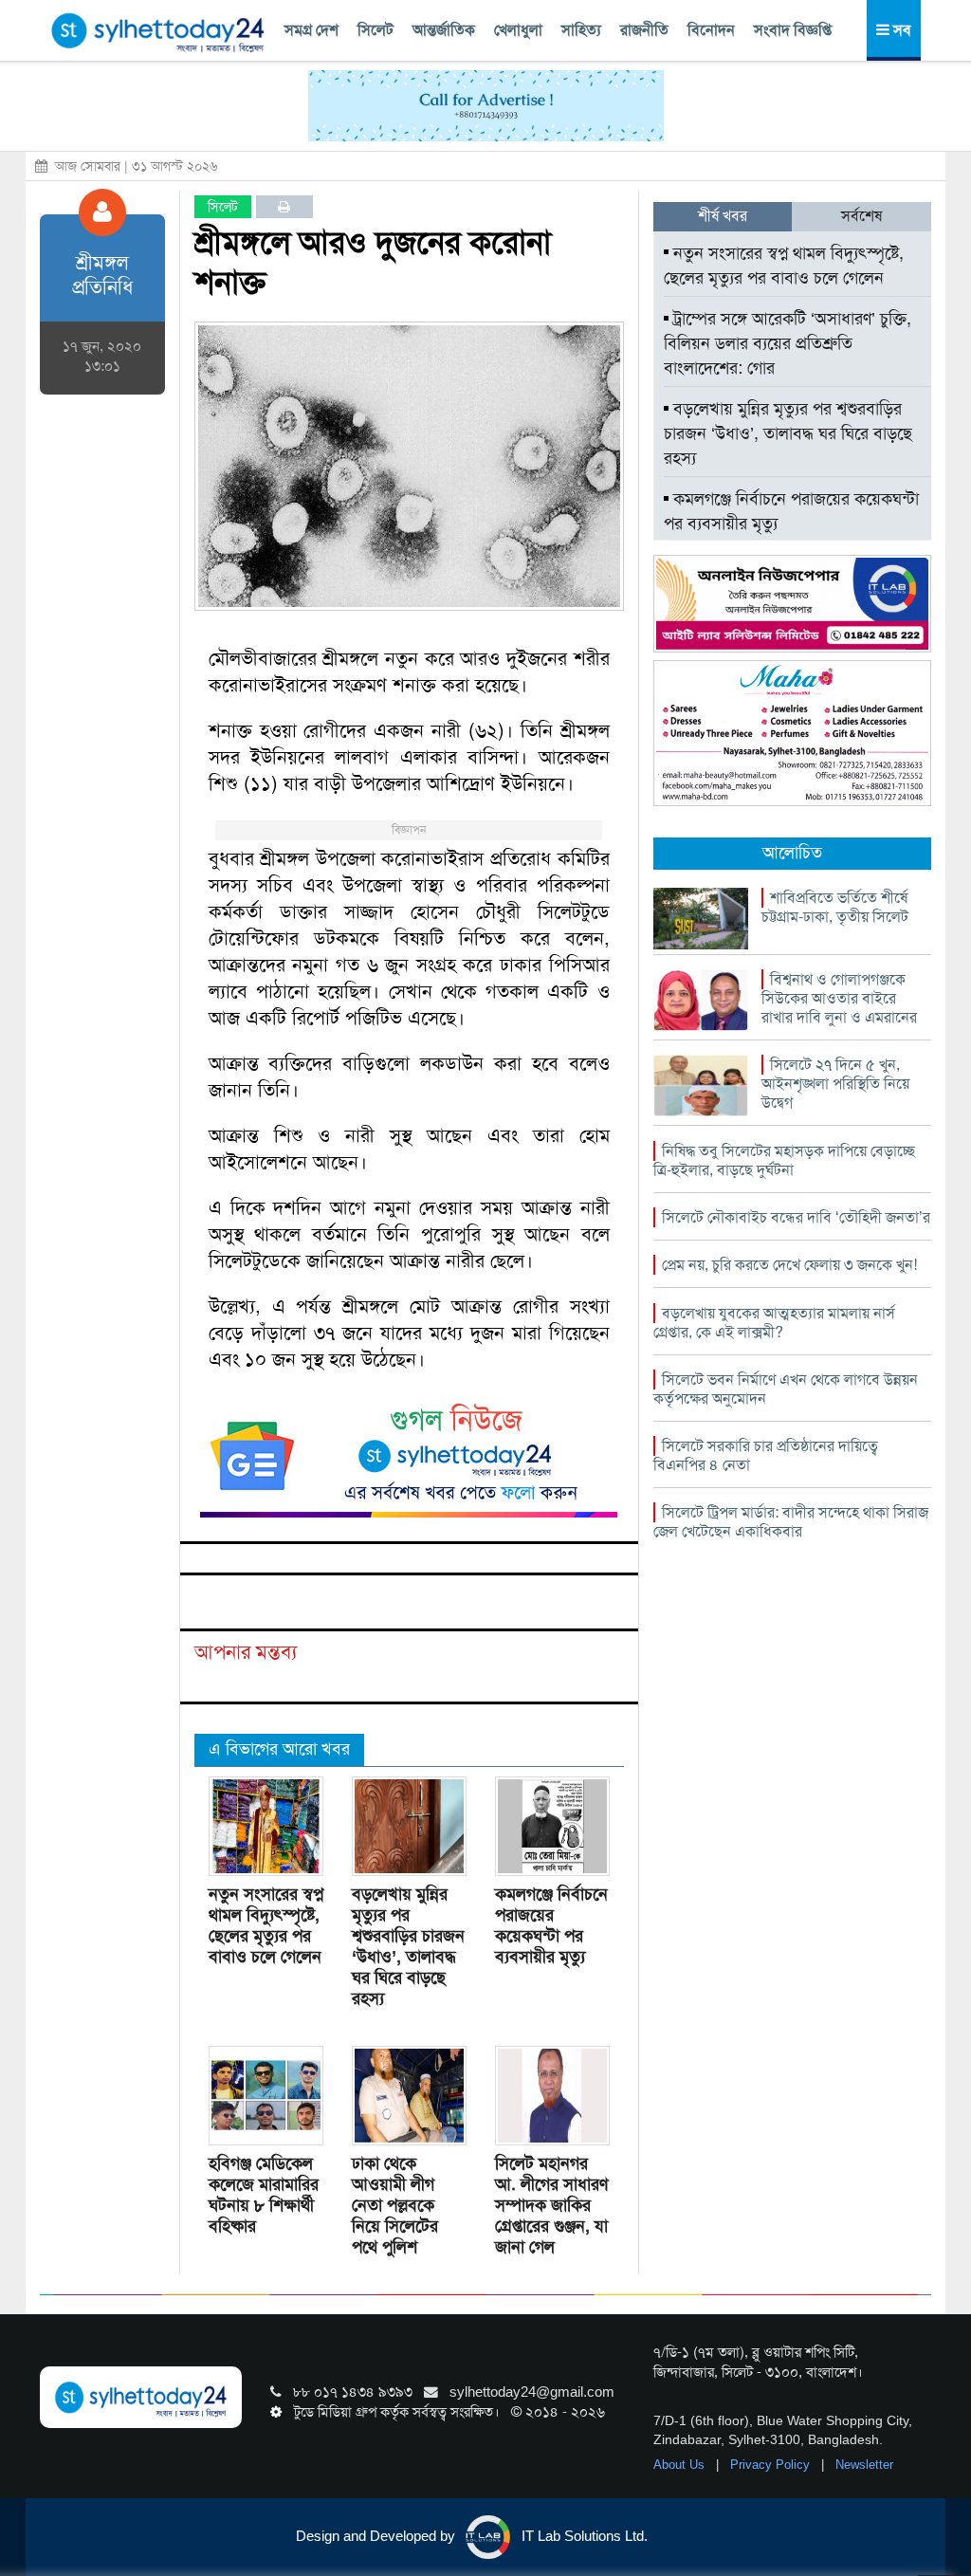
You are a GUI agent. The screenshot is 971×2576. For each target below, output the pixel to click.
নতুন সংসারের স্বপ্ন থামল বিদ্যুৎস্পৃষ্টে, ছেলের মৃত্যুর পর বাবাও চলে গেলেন (266, 1925)
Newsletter (864, 2465)
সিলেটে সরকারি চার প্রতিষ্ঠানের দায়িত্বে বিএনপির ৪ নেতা (766, 1455)
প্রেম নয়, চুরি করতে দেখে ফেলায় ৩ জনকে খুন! (789, 1265)
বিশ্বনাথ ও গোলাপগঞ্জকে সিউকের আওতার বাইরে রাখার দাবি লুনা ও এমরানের (839, 998)
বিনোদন (711, 30)
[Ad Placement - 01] (486, 104)
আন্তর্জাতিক (444, 30)
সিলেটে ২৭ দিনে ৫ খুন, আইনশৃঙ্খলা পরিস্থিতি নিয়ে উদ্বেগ (835, 1084)
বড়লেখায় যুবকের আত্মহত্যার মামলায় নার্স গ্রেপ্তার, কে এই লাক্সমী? (774, 1323)
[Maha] (792, 732)
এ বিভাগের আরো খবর (279, 1749)
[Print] (284, 207)
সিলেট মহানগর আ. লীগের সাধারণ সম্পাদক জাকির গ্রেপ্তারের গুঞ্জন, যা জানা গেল (551, 2205)
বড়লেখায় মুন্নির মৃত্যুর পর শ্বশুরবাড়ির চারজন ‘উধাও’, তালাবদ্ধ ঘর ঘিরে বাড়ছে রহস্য (408, 1946)
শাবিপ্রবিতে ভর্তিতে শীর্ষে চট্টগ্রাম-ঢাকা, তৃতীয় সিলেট (835, 907)
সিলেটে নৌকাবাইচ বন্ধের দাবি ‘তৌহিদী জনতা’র (796, 1217)
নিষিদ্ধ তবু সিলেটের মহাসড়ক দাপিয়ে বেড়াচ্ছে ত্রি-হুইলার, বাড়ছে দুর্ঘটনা (784, 1160)
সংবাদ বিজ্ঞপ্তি (793, 30)
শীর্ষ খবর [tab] (723, 216)
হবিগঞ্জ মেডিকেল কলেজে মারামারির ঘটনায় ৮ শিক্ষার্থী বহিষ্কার (264, 2195)
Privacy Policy (772, 2465)
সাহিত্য (581, 30)
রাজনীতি (644, 30)
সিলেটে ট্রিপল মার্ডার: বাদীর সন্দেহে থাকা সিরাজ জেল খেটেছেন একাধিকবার (791, 1522)
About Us (681, 2465)
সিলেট (376, 30)
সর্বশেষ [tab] (861, 216)
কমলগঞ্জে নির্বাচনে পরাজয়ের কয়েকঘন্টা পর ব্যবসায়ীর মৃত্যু (551, 1925)
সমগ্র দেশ (311, 30)
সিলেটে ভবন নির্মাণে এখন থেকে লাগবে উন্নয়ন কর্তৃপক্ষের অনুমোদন (786, 1389)
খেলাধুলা (518, 30)
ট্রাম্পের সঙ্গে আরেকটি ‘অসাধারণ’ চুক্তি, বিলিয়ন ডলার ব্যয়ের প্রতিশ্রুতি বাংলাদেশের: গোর (788, 343)
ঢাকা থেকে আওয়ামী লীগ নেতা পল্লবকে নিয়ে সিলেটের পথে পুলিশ (395, 2205)
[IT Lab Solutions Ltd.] (792, 602)
